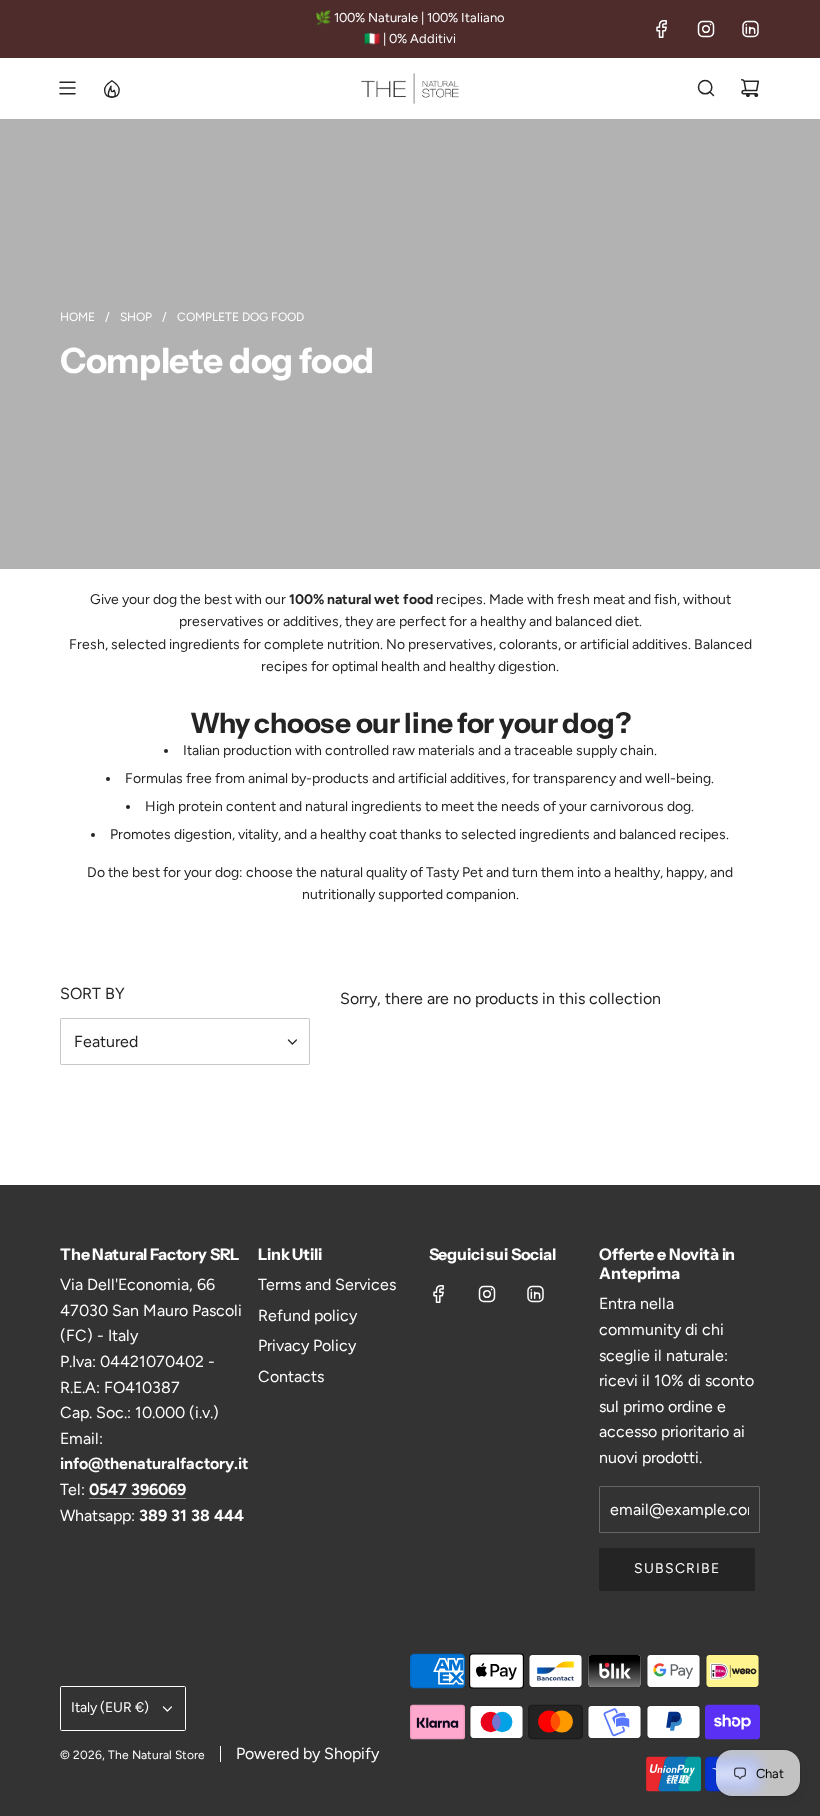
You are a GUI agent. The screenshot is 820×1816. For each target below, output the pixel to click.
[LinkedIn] (750, 29)
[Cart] (750, 88)
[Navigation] (67, 88)
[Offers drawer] (111, 88)
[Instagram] (706, 29)
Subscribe (677, 1568)
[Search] (706, 88)
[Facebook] (662, 29)
